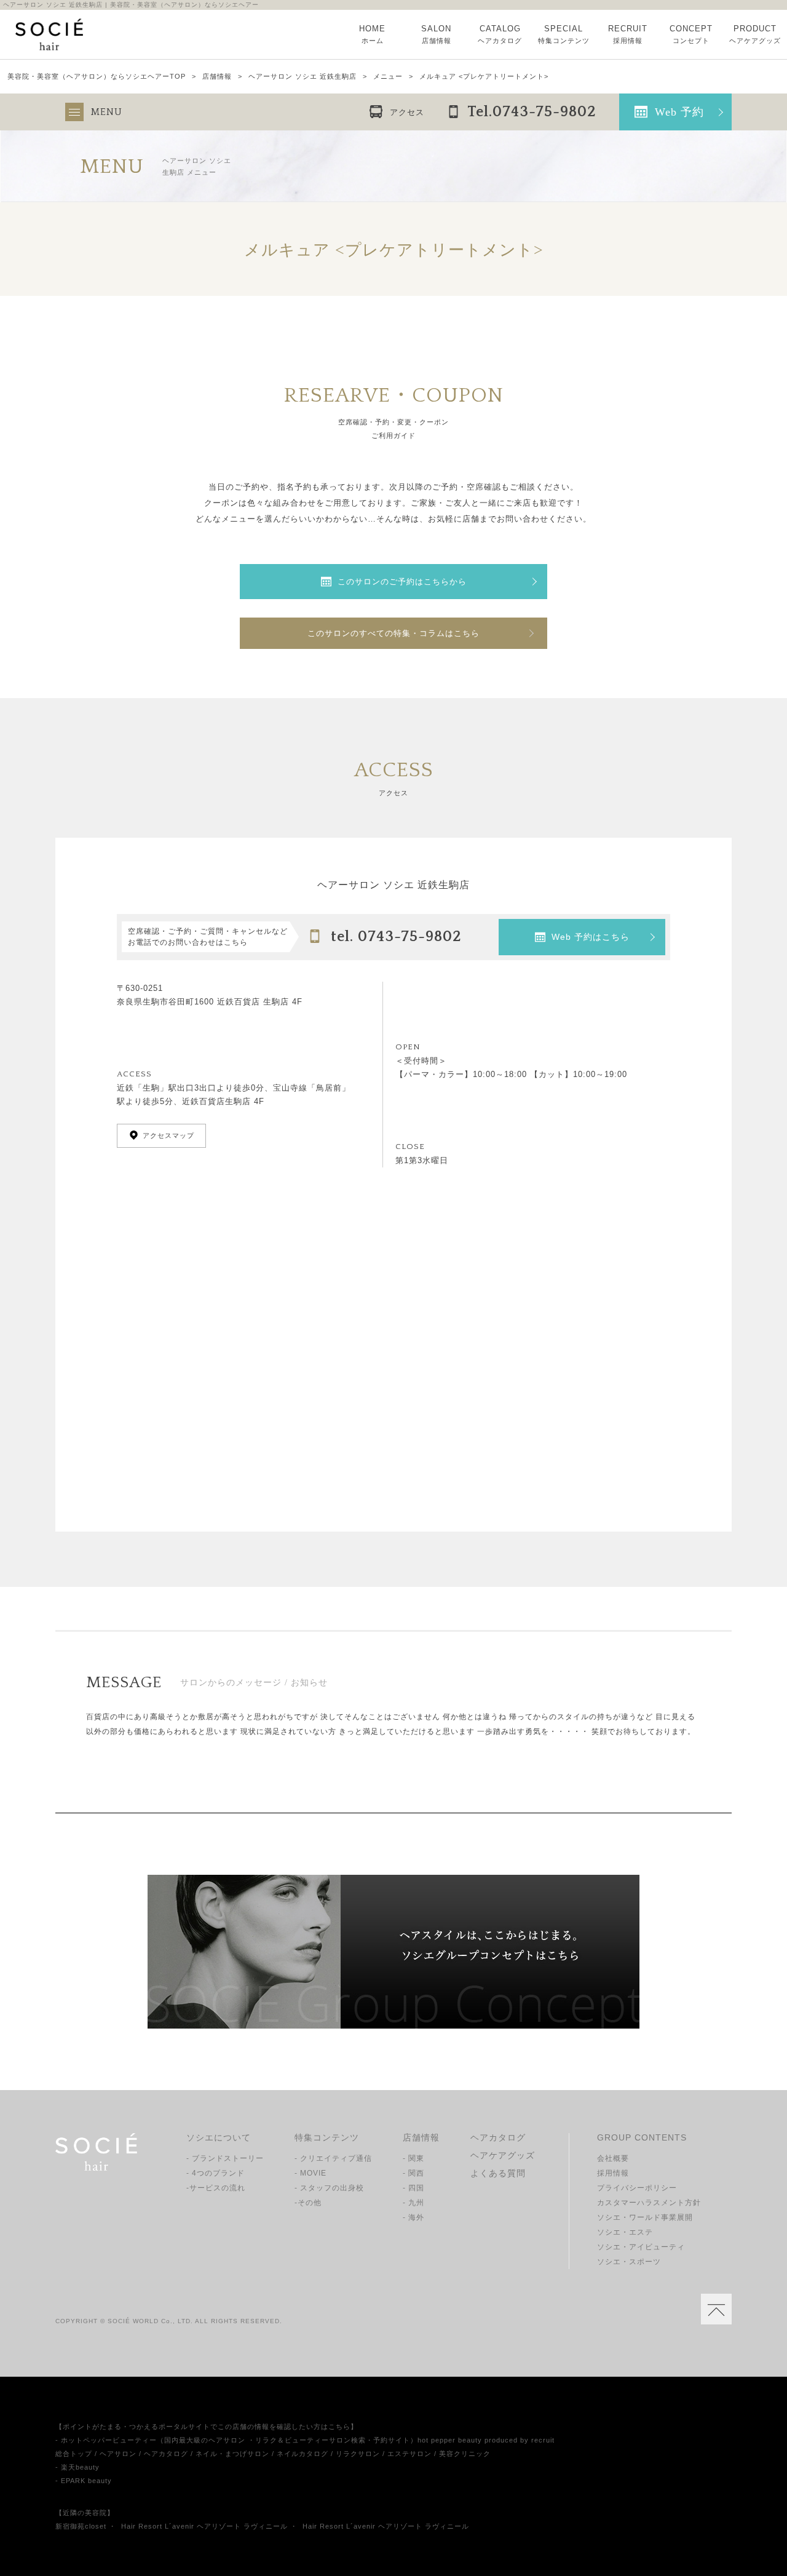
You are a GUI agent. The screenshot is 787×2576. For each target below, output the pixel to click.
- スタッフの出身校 (329, 2188)
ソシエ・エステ (625, 2232)
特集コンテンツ (327, 2137)
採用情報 (613, 2173)
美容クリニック (465, 2454)
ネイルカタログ (303, 2454)
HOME (372, 34)
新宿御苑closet (81, 2526)
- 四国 (413, 2188)
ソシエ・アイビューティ (641, 2247)
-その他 (308, 2203)
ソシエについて (219, 2137)
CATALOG (500, 34)
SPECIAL (564, 34)
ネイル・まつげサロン (232, 2454)
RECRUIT (628, 34)
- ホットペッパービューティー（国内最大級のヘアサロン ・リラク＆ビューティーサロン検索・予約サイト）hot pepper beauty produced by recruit (305, 2440)
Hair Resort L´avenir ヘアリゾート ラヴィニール (204, 2526)
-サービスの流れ (216, 2188)
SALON (436, 34)
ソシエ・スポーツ (629, 2262)
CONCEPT (691, 34)
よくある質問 (498, 2173)
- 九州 (413, 2203)
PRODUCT (755, 34)
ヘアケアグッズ (503, 2155)
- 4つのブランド (216, 2173)
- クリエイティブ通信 (333, 2158)
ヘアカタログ (498, 2137)
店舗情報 (217, 77)
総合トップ (74, 2454)
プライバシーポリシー (637, 2188)
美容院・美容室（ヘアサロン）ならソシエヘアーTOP (97, 77)
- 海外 (413, 2217)
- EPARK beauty (84, 2481)
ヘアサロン (118, 2454)
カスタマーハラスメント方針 (649, 2203)
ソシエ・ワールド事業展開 (645, 2217)
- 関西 (413, 2173)
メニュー (388, 77)
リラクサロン (358, 2454)
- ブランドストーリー (225, 2158)
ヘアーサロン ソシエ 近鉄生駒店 (303, 77)
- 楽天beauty (77, 2467)
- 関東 (413, 2158)
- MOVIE (310, 2173)
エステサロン (409, 2454)
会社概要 (613, 2158)
